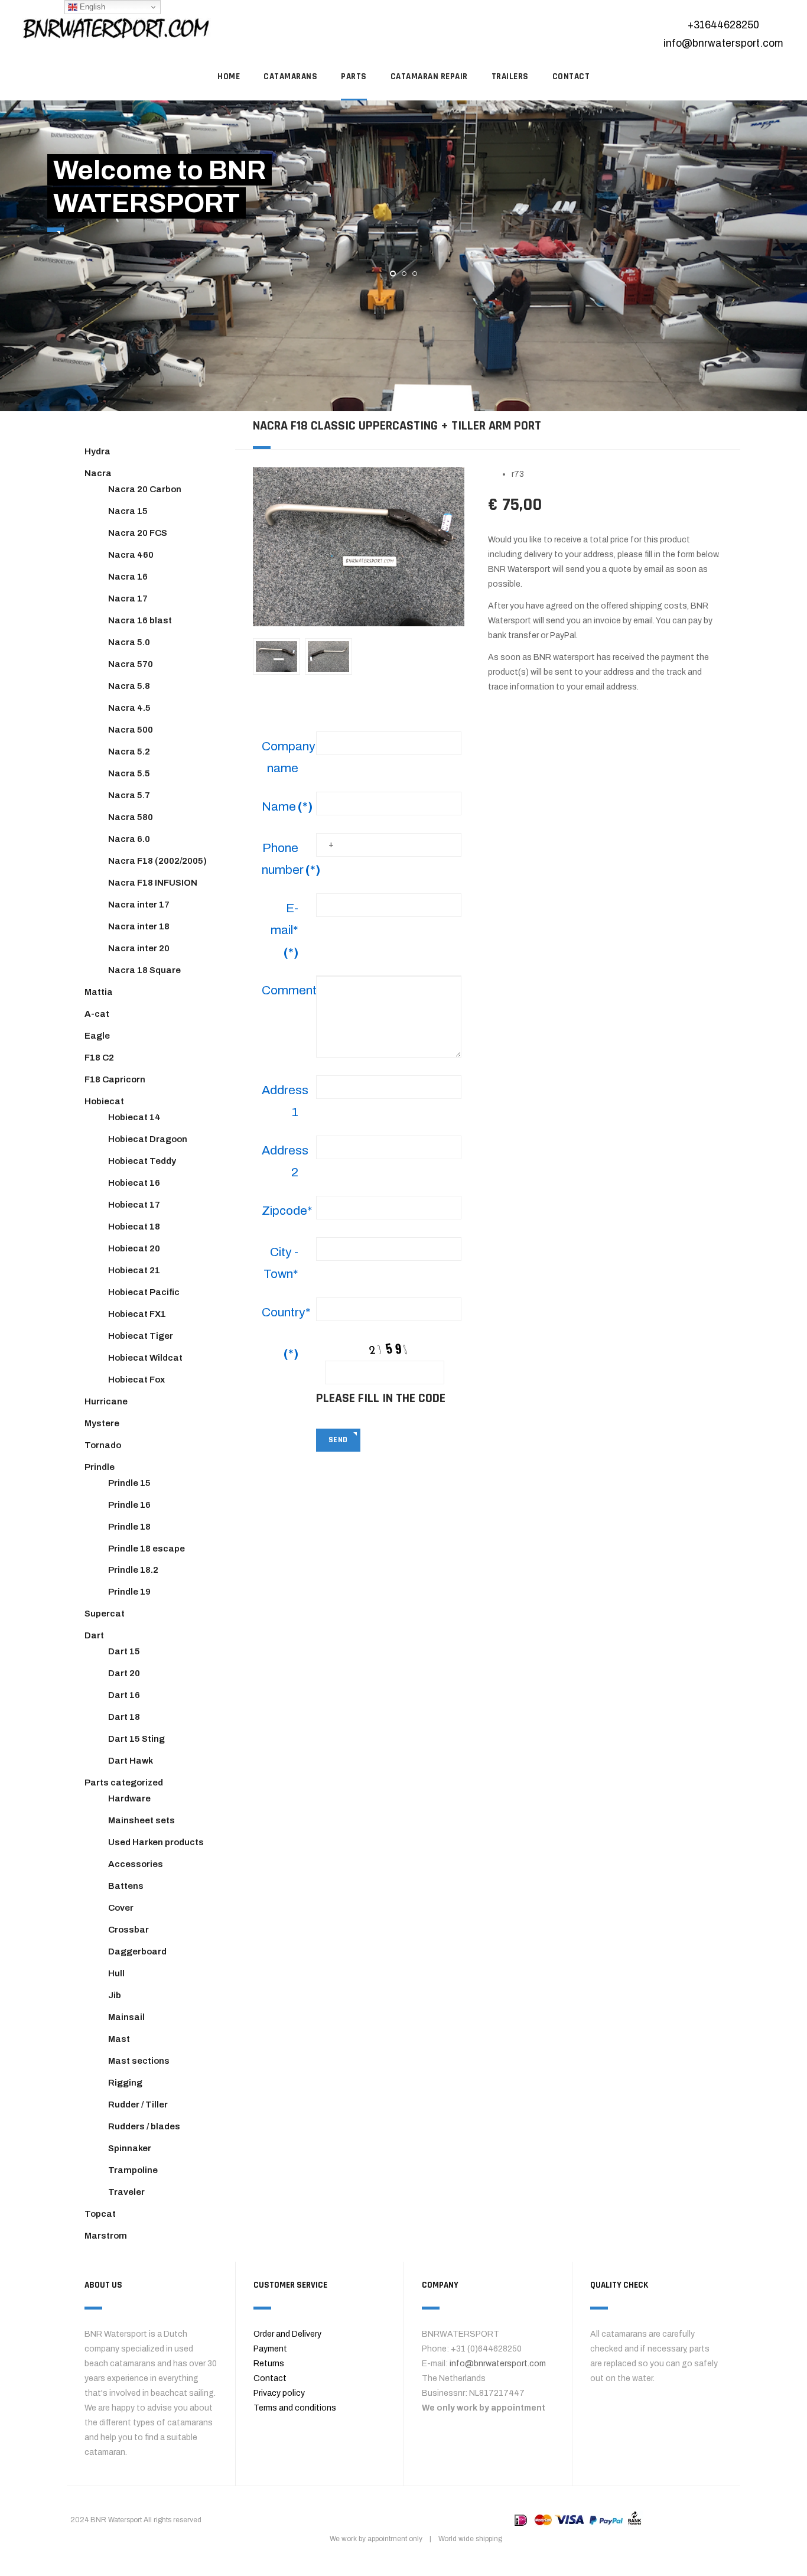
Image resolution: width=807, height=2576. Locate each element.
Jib (115, 1995)
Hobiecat (104, 1101)
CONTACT (571, 77)
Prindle (100, 1467)
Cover (121, 1908)
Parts (354, 77)
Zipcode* (284, 1211)
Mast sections (139, 2061)
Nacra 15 (128, 511)
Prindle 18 (129, 1527)
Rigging (125, 2083)
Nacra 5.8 (129, 686)
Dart (94, 1635)
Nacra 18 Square (144, 970)
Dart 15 (124, 1651)
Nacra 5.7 (129, 795)
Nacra (98, 473)
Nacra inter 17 (139, 905)
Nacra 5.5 (129, 773)
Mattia (99, 992)
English (91, 7)
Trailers (510, 77)
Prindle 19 (129, 1592)
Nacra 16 (128, 577)
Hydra (97, 451)
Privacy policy (279, 2393)
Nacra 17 (128, 599)
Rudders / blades (144, 2126)
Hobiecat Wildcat (145, 1358)
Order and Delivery (287, 2334)
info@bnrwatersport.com (723, 43)
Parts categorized (124, 1783)
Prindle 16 (129, 1505)
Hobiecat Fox (136, 1380)
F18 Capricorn (115, 1079)
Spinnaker (130, 2148)
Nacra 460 (131, 555)
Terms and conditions (295, 2408)
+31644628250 (723, 25)
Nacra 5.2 (129, 752)
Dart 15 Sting (136, 1739)
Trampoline (133, 2170)
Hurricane (106, 1401)
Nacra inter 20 (139, 948)
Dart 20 (124, 1673)
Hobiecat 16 (134, 1183)
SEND (338, 1440)
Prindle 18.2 (133, 1570)
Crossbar (128, 1930)
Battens (126, 1886)
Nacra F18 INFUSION (153, 883)
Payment (270, 2349)
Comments (284, 990)
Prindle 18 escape (147, 1549)
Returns (269, 2364)
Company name (284, 757)
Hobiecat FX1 (137, 1314)
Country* (284, 1312)
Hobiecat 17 (134, 1205)
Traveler (126, 2192)
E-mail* (284, 930)
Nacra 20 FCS (138, 533)
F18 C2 (99, 1058)
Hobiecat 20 (134, 1248)
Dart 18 (124, 1717)
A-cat (97, 1014)
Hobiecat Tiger (141, 1336)
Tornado (103, 1445)
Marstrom (106, 2236)
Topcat (100, 2214)
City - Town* (281, 1263)
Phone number (284, 859)
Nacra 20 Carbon (145, 489)
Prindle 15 (129, 1483)
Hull (116, 1973)
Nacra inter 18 (139, 926)
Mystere (102, 1423)
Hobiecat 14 (134, 1117)
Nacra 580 (131, 817)
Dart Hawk (131, 1761)
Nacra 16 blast (140, 620)
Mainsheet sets (141, 1820)
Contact (270, 2378)
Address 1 (284, 1101)
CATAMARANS (290, 77)
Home (229, 77)
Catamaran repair (429, 77)
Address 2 (284, 1161)
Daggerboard (137, 1951)
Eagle (97, 1036)
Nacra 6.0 (129, 839)
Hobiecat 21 (134, 1270)
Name (284, 806)
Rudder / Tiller (138, 2105)
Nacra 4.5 (129, 708)
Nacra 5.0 (129, 642)
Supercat (105, 1614)
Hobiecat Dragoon (148, 1139)
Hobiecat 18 (134, 1227)
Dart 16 (124, 1695)
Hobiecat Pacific (144, 1292)
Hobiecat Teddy (142, 1161)
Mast (119, 2039)
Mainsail (126, 2017)
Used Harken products (156, 1842)
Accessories (136, 1864)
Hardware (129, 1798)
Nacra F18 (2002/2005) (157, 861)
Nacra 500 (131, 730)
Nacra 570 (131, 664)
